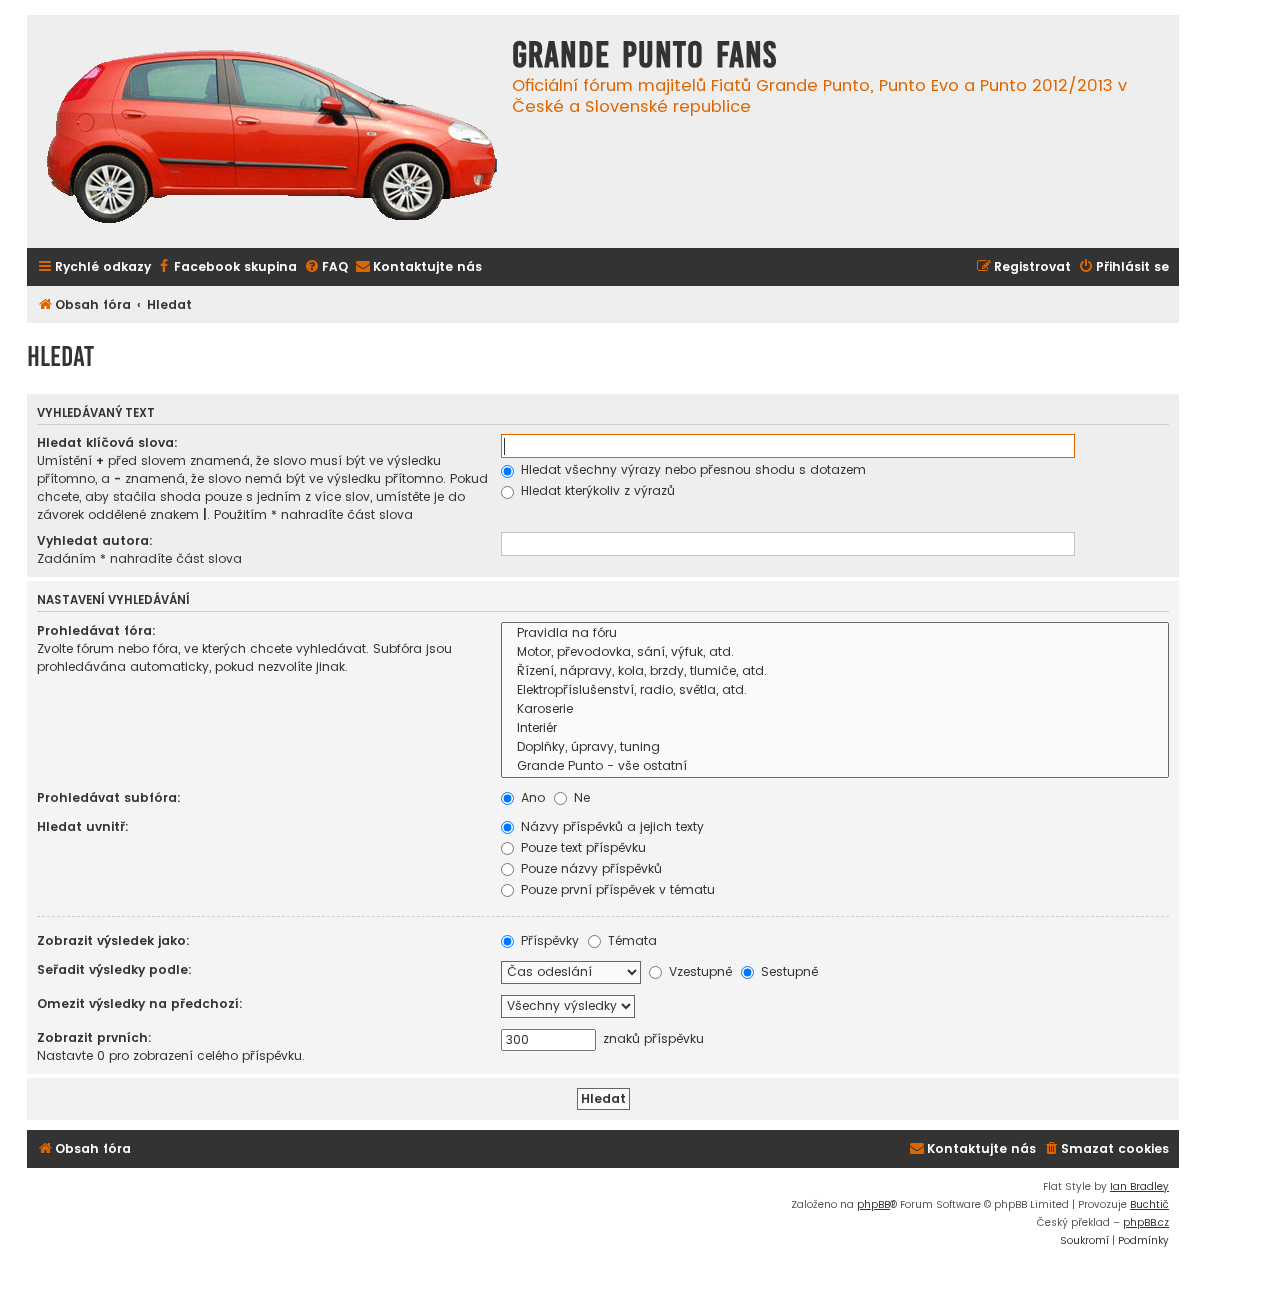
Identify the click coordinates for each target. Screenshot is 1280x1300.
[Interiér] (835, 728)
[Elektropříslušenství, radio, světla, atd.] (835, 690)
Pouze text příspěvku (581, 847)
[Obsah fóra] (272, 139)
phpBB (873, 1204)
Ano (531, 797)
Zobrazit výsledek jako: (113, 940)
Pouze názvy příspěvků (589, 868)
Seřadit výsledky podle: (114, 969)
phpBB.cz (1146, 1222)
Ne (580, 797)
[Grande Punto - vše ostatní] (835, 766)
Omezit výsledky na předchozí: (140, 1003)
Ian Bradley (1139, 1186)
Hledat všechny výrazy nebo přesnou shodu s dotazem (691, 469)
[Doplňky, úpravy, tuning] (835, 747)
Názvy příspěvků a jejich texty (610, 826)
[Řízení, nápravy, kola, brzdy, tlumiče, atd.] (835, 671)
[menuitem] (226, 267)
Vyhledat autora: (95, 540)
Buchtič (1149, 1204)
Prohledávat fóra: (96, 630)
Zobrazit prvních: (94, 1037)
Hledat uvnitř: (83, 826)
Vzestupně (698, 971)
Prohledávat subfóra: (109, 797)
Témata (630, 940)
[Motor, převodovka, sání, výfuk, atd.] (835, 652)
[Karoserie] (835, 709)
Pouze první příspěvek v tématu (616, 889)
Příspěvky (548, 940)
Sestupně (787, 971)
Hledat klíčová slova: (107, 442)
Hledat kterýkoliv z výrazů (596, 490)
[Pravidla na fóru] (835, 633)
